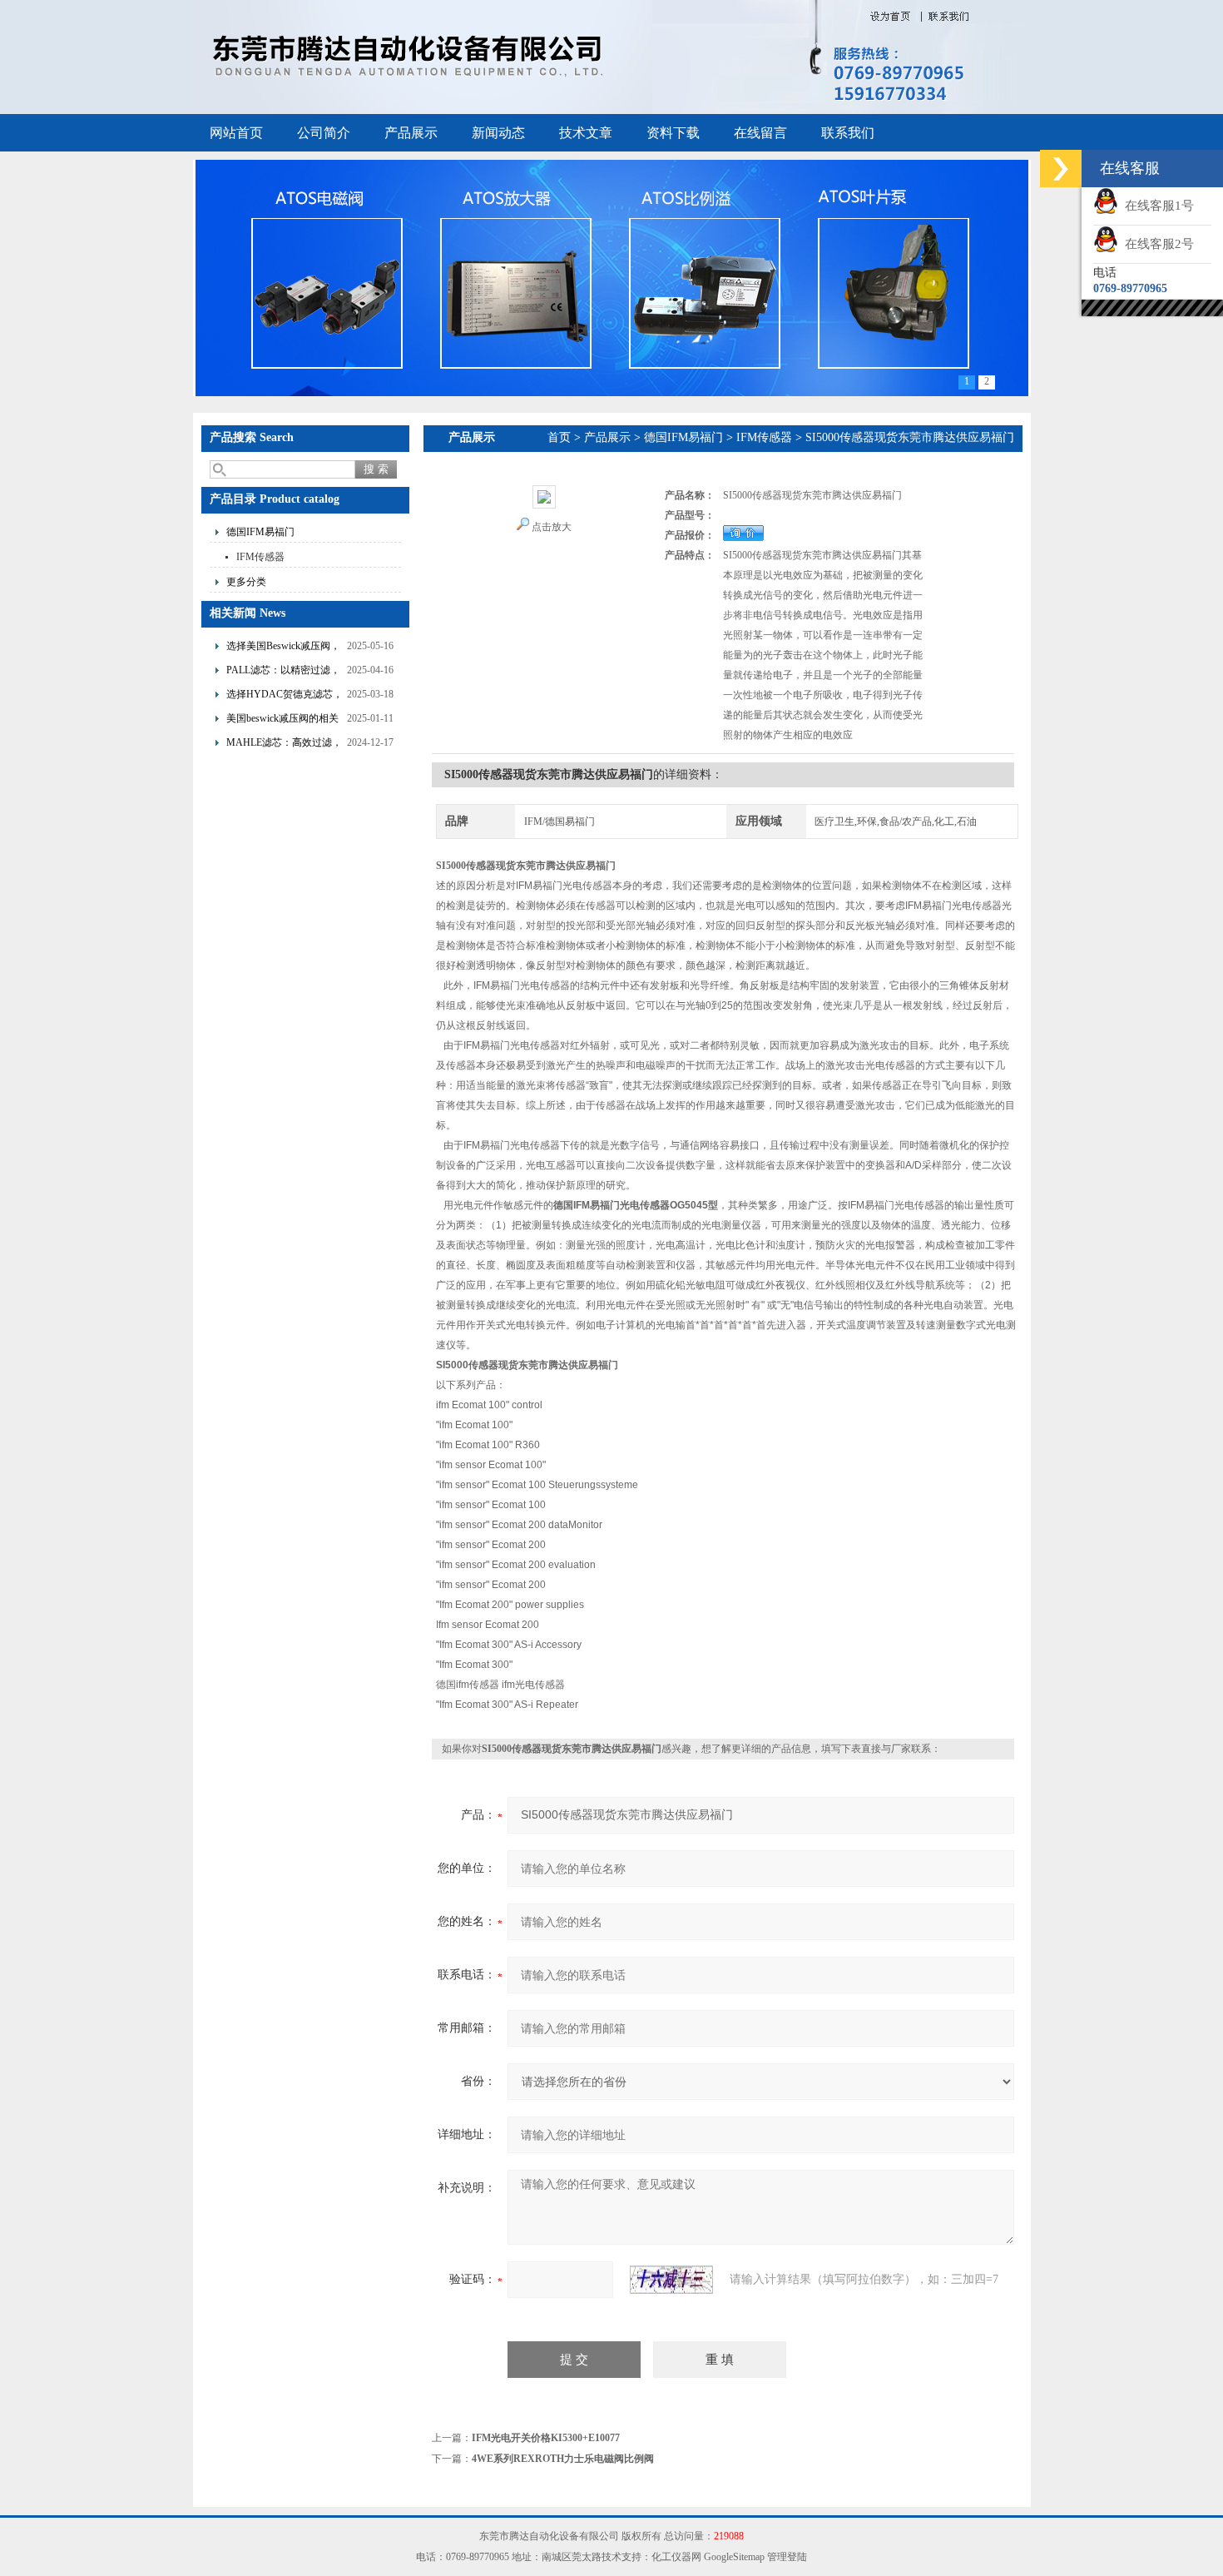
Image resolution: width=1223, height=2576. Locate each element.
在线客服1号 (1156, 206)
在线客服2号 (1156, 244)
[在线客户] (1061, 169)
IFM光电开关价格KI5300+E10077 (546, 2438)
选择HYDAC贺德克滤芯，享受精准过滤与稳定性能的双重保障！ (285, 696)
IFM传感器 (260, 557)
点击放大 (552, 527)
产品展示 (411, 133)
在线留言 (760, 133)
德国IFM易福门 (260, 532)
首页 (559, 437)
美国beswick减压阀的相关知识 (282, 720)
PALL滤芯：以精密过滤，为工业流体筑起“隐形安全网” (283, 672)
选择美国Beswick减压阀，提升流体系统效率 (283, 648)
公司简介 (324, 133)
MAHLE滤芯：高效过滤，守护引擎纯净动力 (284, 745)
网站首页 (236, 133)
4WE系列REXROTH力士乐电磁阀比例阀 (563, 2459)
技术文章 (586, 133)
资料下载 (673, 133)
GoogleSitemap (734, 2557)
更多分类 (246, 582)
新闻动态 (498, 133)
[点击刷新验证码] (671, 2280)
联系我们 (848, 133)
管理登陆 (787, 2557)
